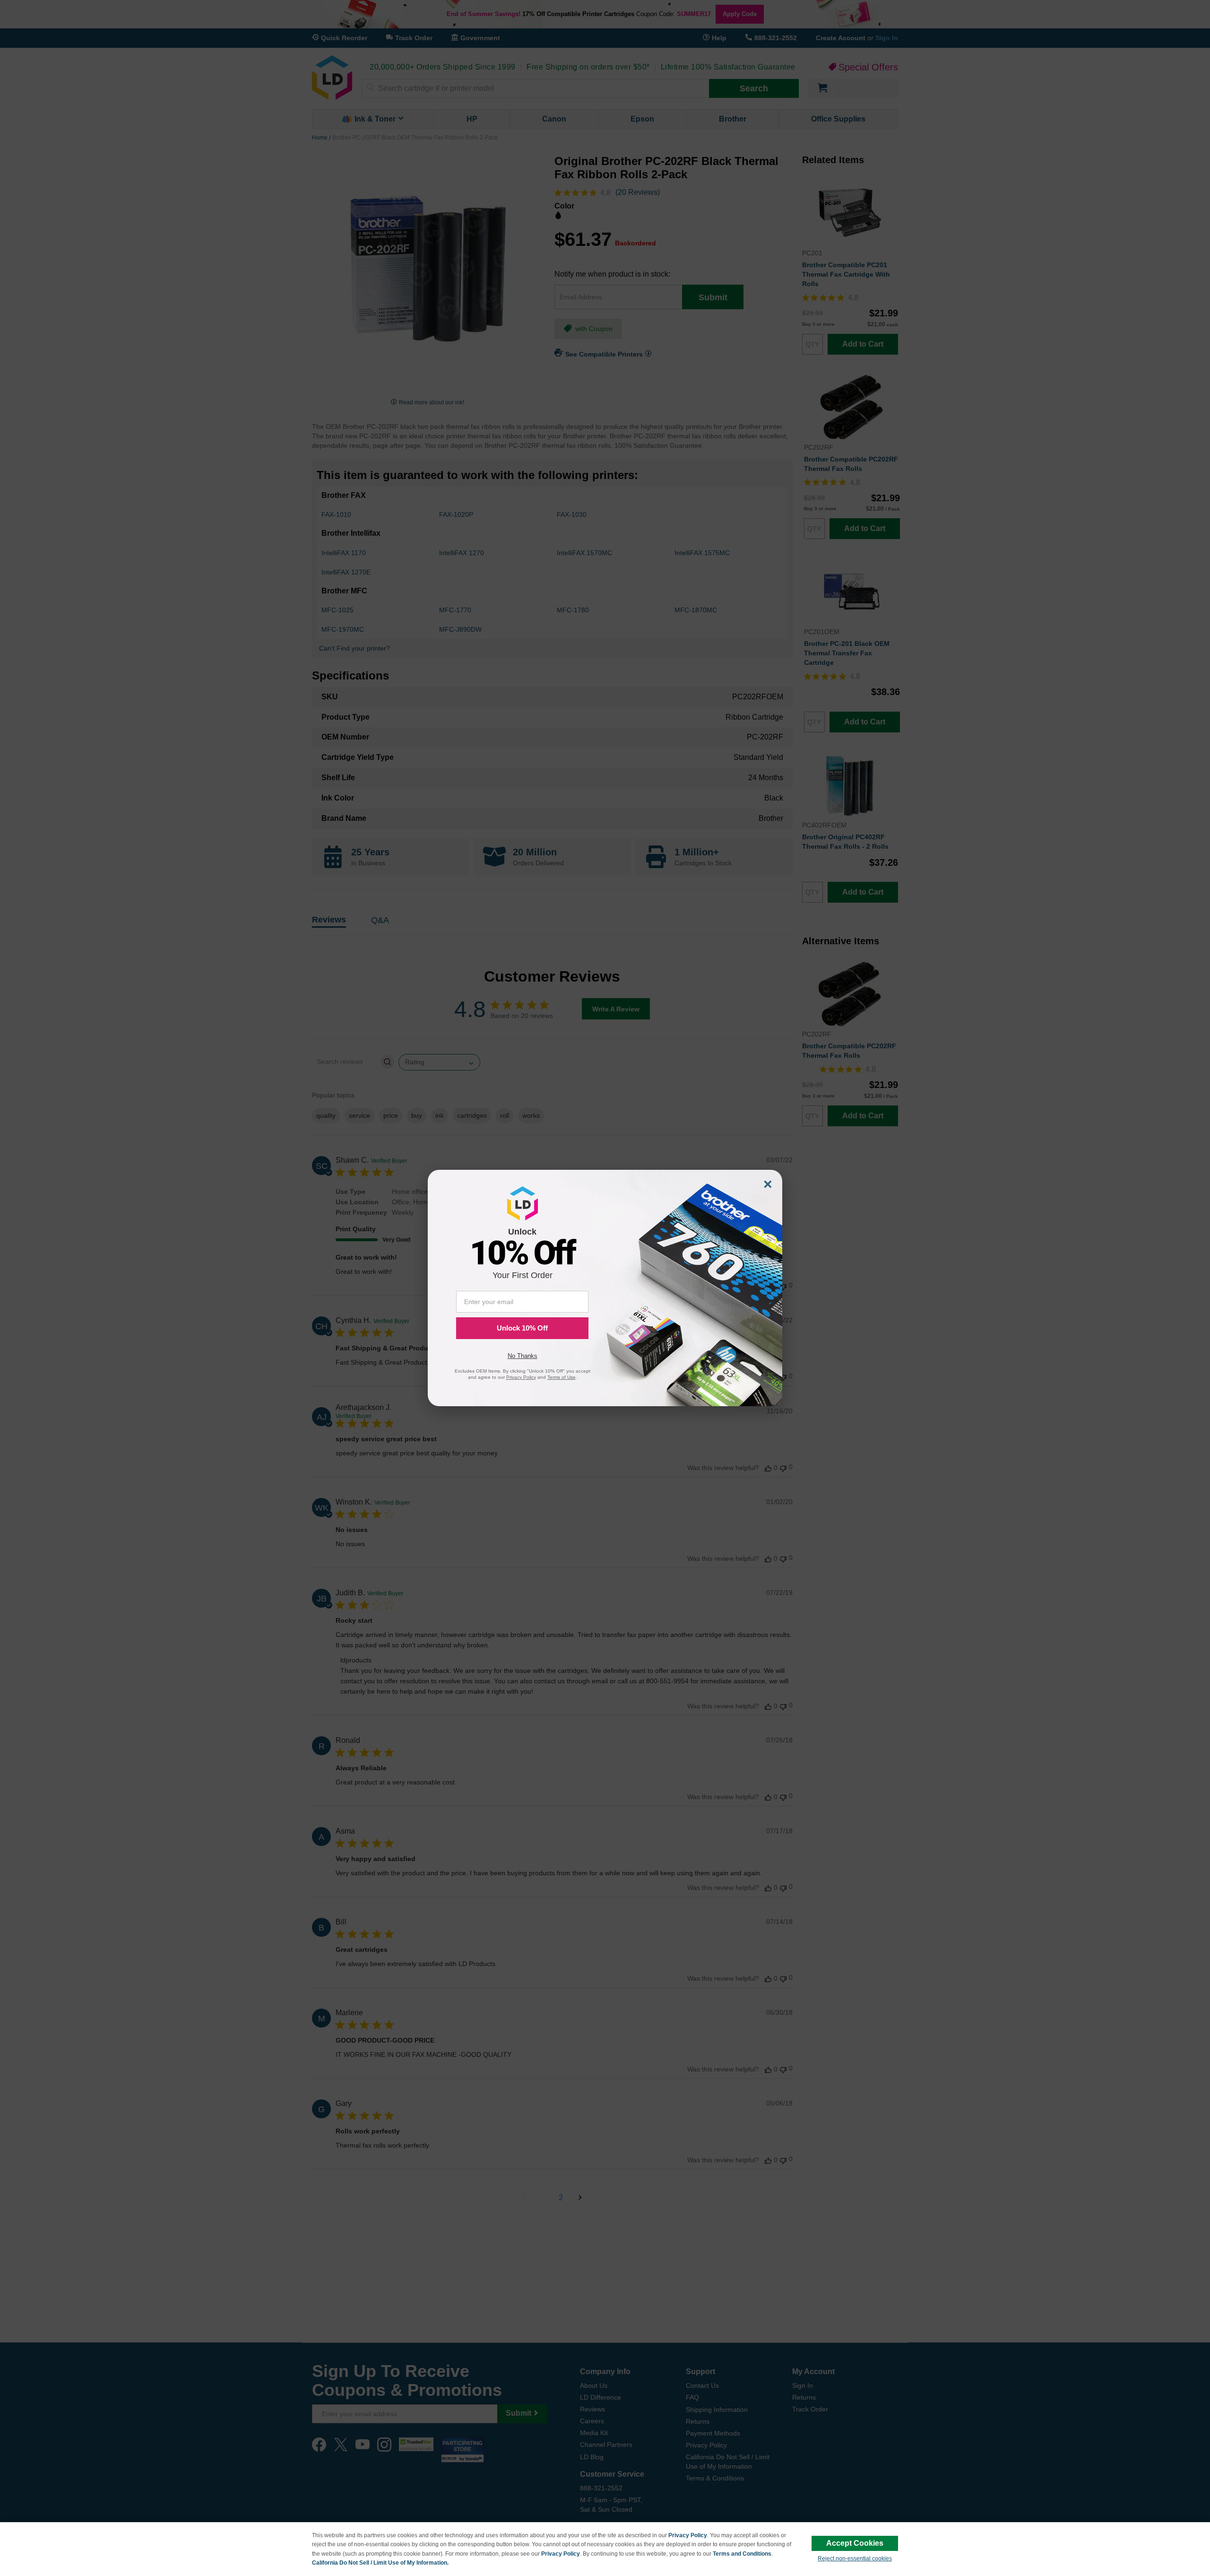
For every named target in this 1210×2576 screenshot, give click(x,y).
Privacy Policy (688, 2535)
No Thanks (523, 1356)
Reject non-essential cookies (855, 2559)
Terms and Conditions (742, 2554)
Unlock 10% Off (522, 1328)
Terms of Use (562, 1377)
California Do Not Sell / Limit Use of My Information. (380, 2563)
